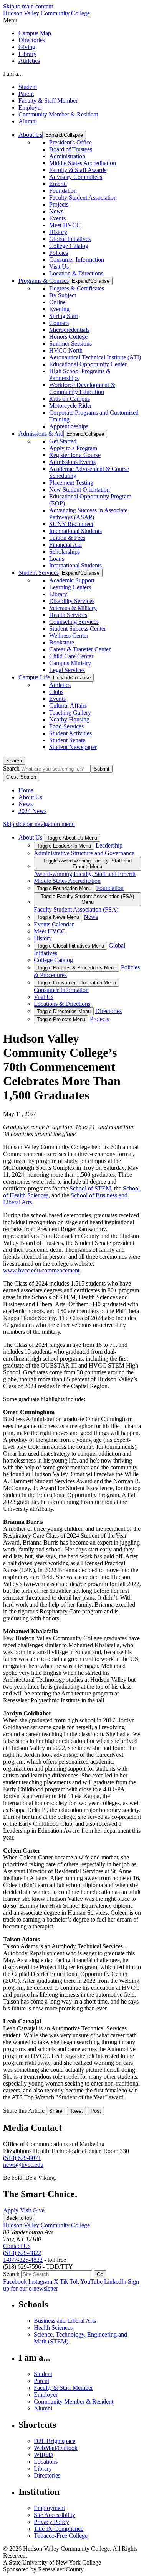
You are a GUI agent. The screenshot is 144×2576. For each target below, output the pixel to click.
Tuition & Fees (67, 538)
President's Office (70, 142)
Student (28, 87)
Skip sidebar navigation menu (39, 824)
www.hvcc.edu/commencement (41, 1270)
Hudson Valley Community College (46, 13)
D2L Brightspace (55, 2441)
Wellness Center (69, 635)
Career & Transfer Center (80, 649)
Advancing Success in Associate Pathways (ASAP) (88, 514)
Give (39, 2210)
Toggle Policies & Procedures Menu (77, 968)
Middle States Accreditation (83, 163)
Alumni (28, 121)
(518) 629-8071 (22, 2158)
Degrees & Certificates (77, 288)
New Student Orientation (79, 489)
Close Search (21, 777)
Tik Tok (70, 2282)
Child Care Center (71, 656)
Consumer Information (77, 260)
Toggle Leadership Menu (64, 846)
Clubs (56, 692)
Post (96, 2111)
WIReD (43, 2455)
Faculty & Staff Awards (78, 170)
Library (27, 54)
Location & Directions (76, 273)
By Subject (63, 295)
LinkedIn (115, 2282)
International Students (75, 531)
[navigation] (72, 20)
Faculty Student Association (83, 198)
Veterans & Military (73, 608)
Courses (59, 323)
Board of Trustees (71, 149)
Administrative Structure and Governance (84, 853)
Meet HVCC (65, 225)
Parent (26, 94)
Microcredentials (69, 330)
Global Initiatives (70, 239)
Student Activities (70, 733)
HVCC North (66, 350)
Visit (26, 2210)
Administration (67, 156)
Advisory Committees (76, 177)
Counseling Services (74, 622)
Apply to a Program (73, 448)
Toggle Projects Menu (61, 1019)
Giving (27, 47)
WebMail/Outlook (56, 2448)
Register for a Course (75, 455)
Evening (59, 309)
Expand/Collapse (64, 135)
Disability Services (72, 601)
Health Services (68, 615)
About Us (30, 797)
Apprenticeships (69, 426)
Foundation (63, 191)
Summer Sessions (70, 344)
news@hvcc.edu (23, 2165)
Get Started (63, 441)
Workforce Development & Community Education (82, 388)
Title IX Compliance (59, 2529)
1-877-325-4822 (23, 2260)
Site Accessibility (55, 2515)
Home (26, 790)
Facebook (15, 2282)
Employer (30, 107)
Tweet (76, 2111)
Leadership (109, 845)
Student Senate (67, 740)
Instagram (40, 2282)
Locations (46, 2462)
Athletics (29, 61)
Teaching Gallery (70, 712)
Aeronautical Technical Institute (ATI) (95, 357)
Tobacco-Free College (61, 2536)
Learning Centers (70, 587)
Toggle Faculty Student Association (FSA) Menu (87, 899)
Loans (57, 558)
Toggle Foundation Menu (64, 888)
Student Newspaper (73, 747)
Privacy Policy (51, 2522)
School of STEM (90, 1188)
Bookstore (62, 642)
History (58, 232)
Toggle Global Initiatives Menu (70, 946)
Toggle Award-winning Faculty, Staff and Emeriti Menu (87, 864)
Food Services (66, 726)
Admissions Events (72, 462)
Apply (11, 2210)
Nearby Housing (69, 719)
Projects (59, 204)
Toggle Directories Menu (64, 1011)
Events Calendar (54, 924)
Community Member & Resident (58, 114)
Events (57, 218)
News (56, 211)
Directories (32, 40)
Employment (49, 2508)
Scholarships (65, 552)
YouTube (91, 2282)
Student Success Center (78, 629)
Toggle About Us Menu (72, 838)
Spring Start (64, 316)
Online (57, 302)
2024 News (32, 811)
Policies (59, 253)
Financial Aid (65, 545)
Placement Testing (71, 483)
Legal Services (67, 670)
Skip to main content (28, 6)
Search (14, 761)
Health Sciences (53, 2328)
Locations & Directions (62, 1004)
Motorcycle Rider (70, 406)
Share (56, 2111)
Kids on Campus (70, 399)
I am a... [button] (13, 74)
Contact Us (17, 2246)
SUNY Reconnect (71, 524)
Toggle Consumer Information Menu (76, 983)
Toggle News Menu (58, 917)
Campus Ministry (70, 663)
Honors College (68, 337)
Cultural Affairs (68, 706)
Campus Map (35, 33)
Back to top (19, 2218)
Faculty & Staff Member (48, 101)
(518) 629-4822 (22, 2253)
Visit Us (59, 266)
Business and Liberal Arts (65, 2321)
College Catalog (69, 246)
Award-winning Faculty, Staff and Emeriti (85, 874)
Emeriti (58, 184)
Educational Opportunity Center (88, 364)
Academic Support (72, 580)
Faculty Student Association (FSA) (76, 909)
